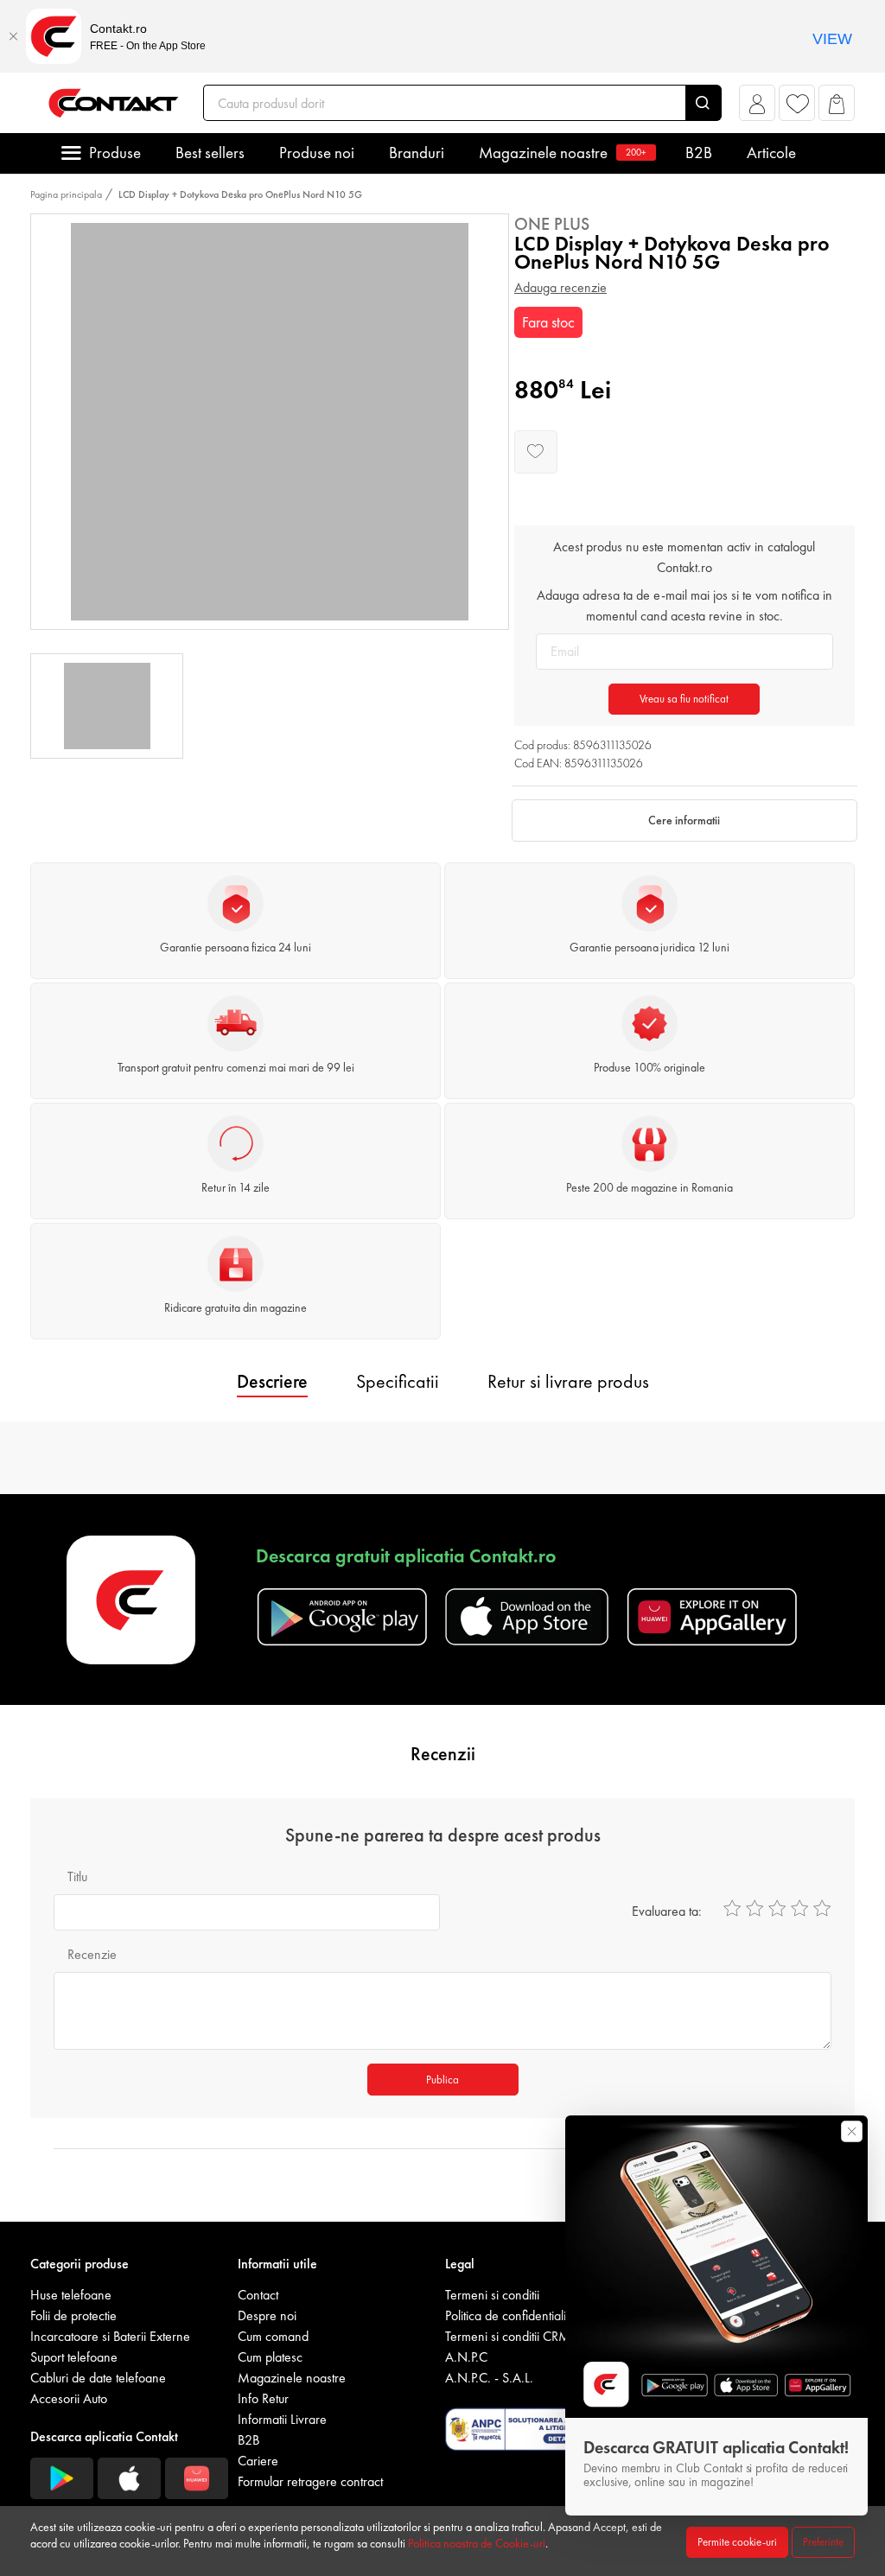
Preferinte (823, 2542)
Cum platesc (270, 2357)
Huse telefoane (71, 2295)
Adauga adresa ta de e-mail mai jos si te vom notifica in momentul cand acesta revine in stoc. (684, 605)
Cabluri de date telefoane (98, 2378)
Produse (115, 153)
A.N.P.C (466, 2357)
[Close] (13, 36)
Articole (771, 153)
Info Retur (263, 2398)
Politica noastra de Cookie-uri (477, 2543)
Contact (258, 2295)
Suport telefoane (74, 2357)
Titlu (77, 1876)
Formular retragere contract (310, 2481)
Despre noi (267, 2315)
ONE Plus (552, 224)
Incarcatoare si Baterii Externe (110, 2336)
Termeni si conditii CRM (508, 2336)
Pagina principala (66, 194)
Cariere (258, 2461)
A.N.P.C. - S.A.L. (489, 2378)
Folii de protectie (73, 2315)
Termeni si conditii (492, 2295)
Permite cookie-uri (737, 2542)
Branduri (417, 153)
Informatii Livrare (282, 2419)
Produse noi (317, 153)
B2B (699, 153)
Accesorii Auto (69, 2398)
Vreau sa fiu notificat (684, 699)
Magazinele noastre (563, 153)
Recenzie (92, 1954)
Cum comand (273, 2336)
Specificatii (398, 1381)
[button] (758, 108)
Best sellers (210, 153)
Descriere (272, 1381)
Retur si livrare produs (568, 1381)
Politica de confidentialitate (515, 2315)
